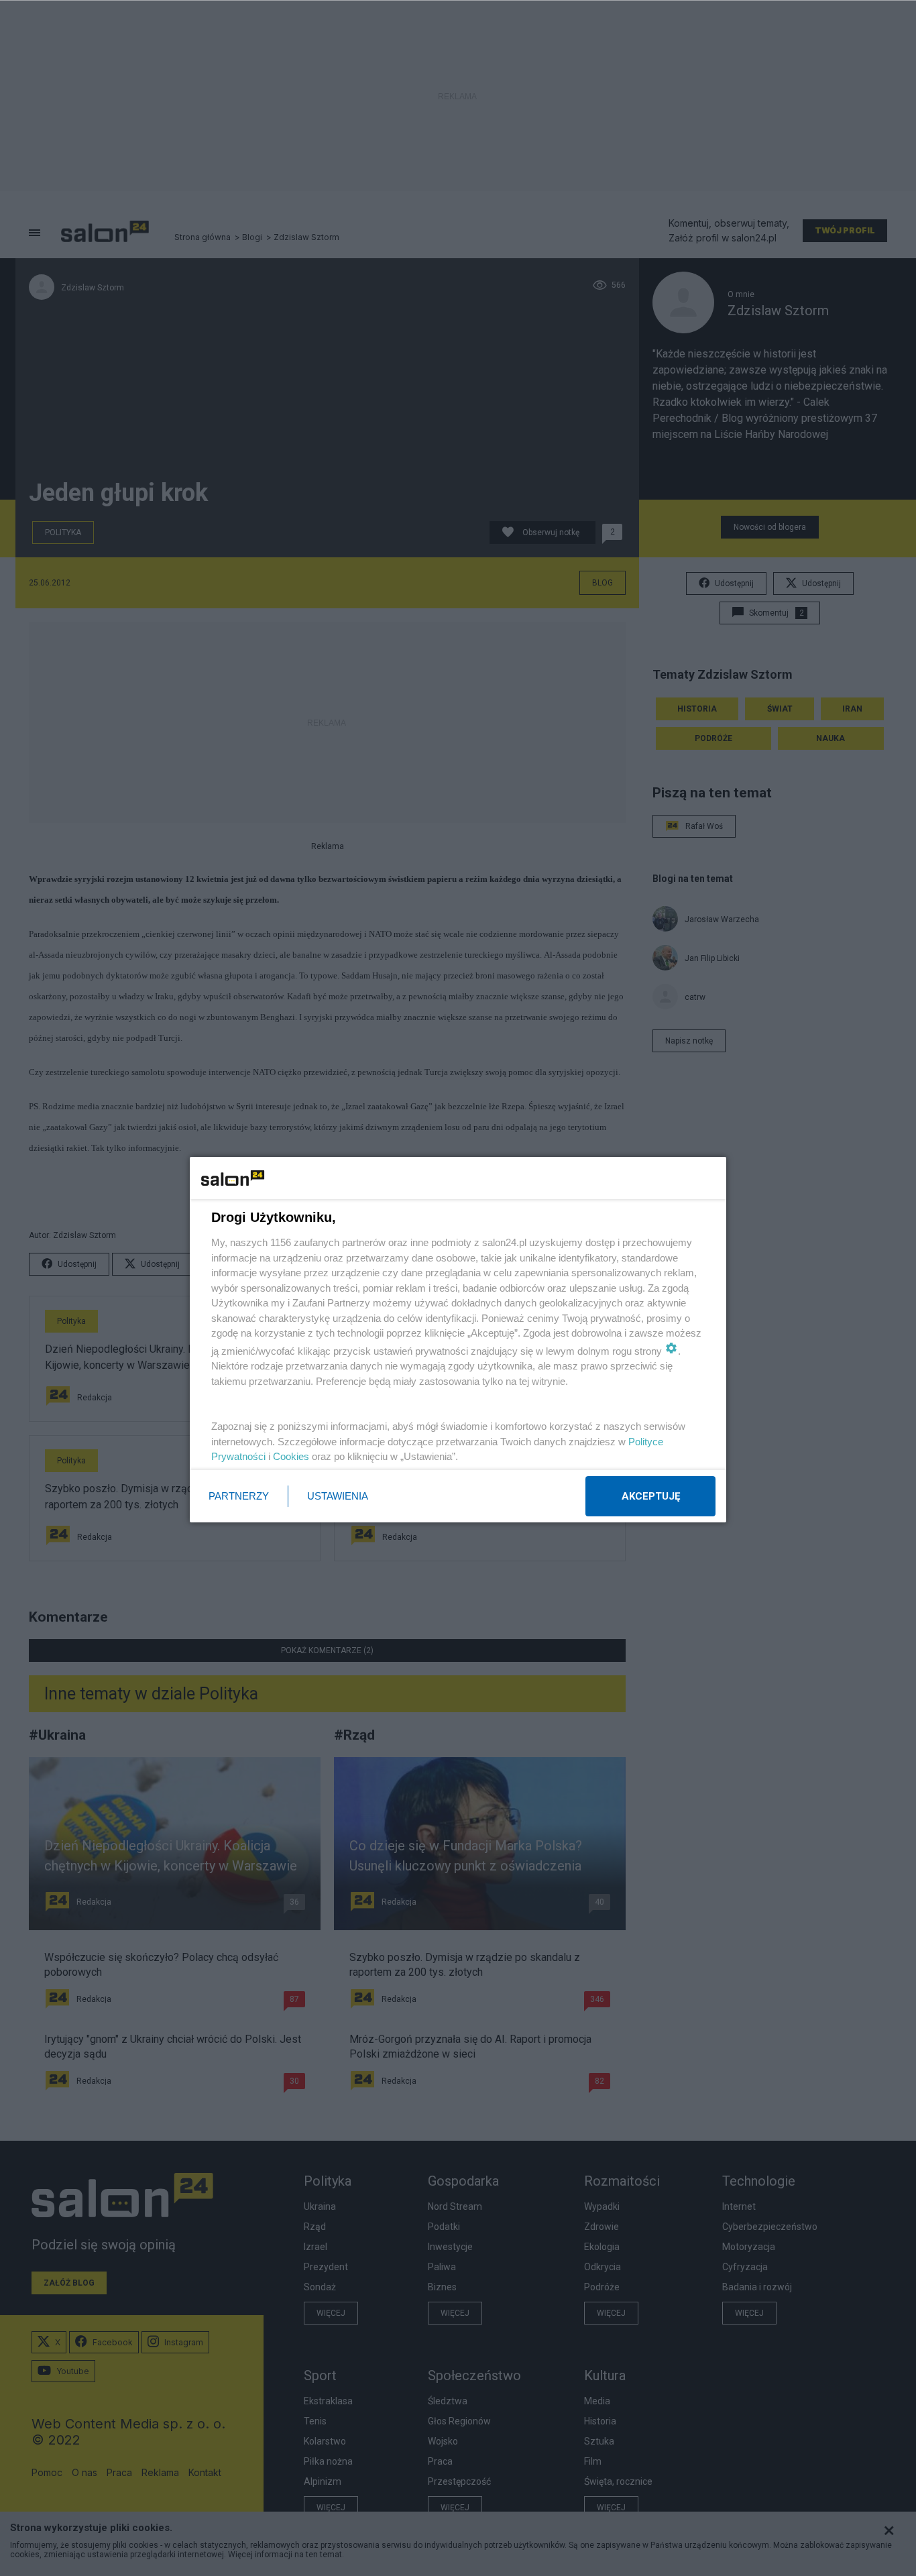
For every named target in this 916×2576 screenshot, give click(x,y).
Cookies (291, 1456)
